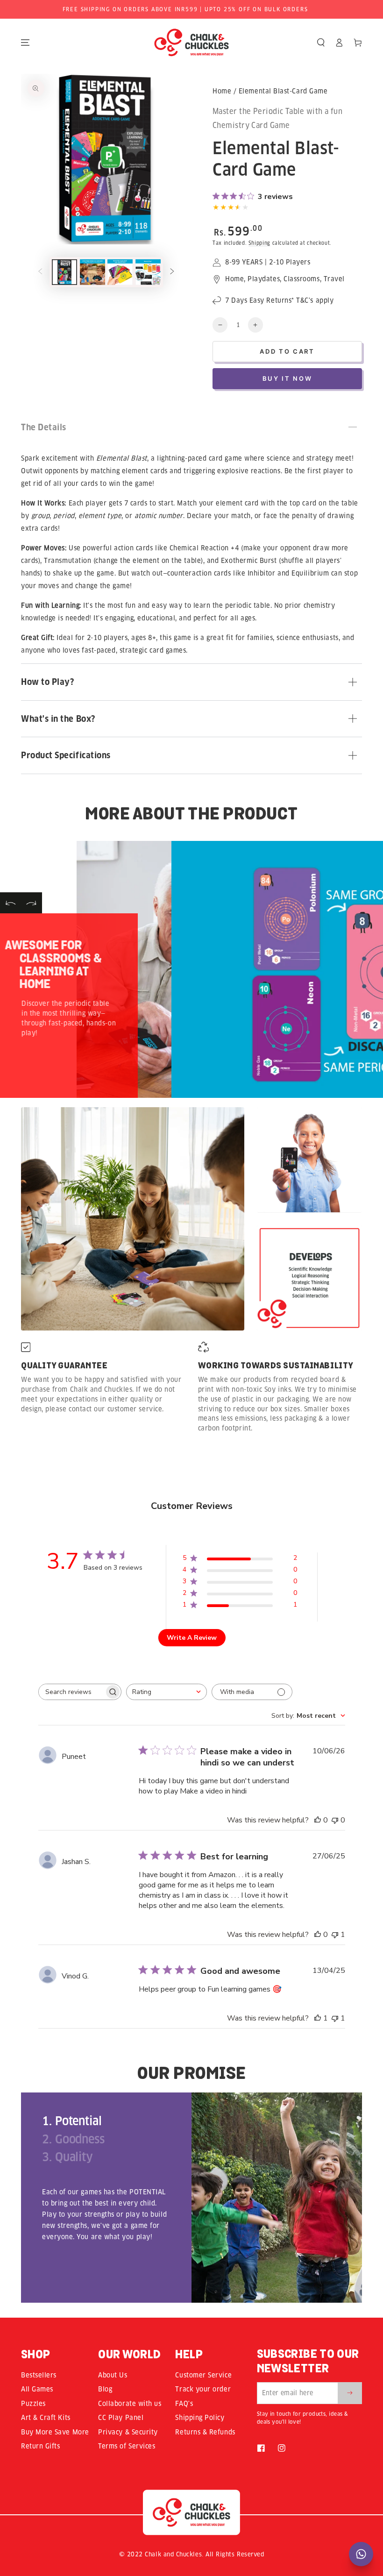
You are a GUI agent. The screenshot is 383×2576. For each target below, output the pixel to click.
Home (222, 91)
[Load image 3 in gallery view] (120, 272)
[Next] (32, 903)
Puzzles (33, 2404)
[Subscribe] (350, 2393)
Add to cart (287, 351)
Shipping (259, 243)
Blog (105, 2389)
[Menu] (25, 43)
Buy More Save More (55, 2432)
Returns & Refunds (205, 2432)
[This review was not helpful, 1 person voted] (335, 1935)
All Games (37, 2389)
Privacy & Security (128, 2432)
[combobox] (167, 1692)
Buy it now (287, 378)
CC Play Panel (121, 2418)
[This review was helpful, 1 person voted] (318, 2018)
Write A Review (192, 1638)
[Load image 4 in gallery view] (148, 272)
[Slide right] (172, 272)
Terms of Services (127, 2446)
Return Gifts (40, 2446)
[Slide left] (40, 272)
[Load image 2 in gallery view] (92, 272)
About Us (113, 2375)
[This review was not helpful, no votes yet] (335, 1820)
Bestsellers (39, 2375)
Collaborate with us (130, 2404)
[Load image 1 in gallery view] (64, 272)
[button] (321, 43)
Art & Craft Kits (46, 2418)
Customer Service (203, 2375)
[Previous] (11, 903)
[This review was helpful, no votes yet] (318, 1820)
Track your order (203, 2389)
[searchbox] (71, 1692)
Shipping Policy (200, 2418)
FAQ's (184, 2404)
